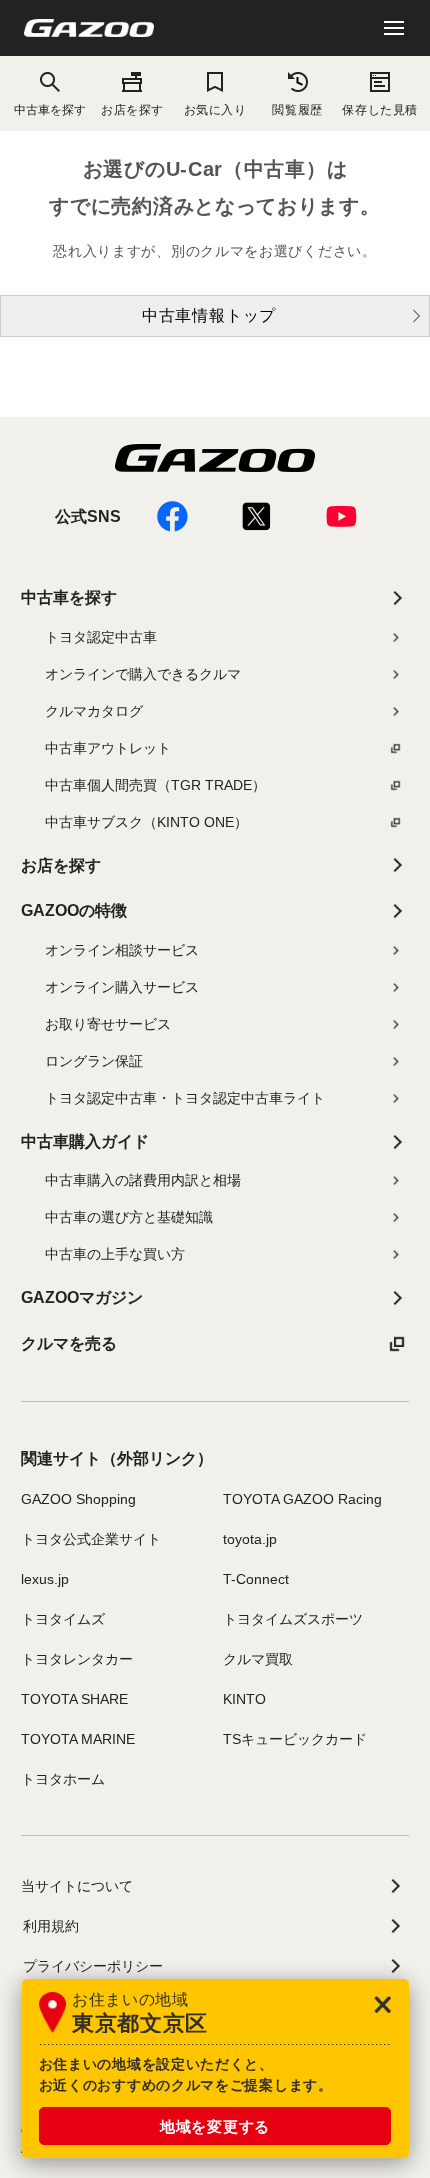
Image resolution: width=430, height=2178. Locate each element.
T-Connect (256, 1579)
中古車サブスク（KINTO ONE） (146, 822)
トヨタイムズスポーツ (293, 1619)
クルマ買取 (258, 1659)
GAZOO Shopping (78, 1499)
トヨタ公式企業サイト (91, 1539)
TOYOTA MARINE (78, 1739)
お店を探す (132, 109)
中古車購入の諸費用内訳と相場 (143, 1180)
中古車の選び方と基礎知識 (129, 1217)
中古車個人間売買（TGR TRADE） (155, 785)
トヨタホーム (63, 1779)
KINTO (244, 1699)
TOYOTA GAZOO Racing (302, 1499)
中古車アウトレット (108, 748)
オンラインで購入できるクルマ (143, 674)
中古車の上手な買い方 (115, 1254)
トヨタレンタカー (77, 1659)
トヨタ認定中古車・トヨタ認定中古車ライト (185, 1098)
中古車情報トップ (209, 315)
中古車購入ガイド (85, 1141)
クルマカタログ (94, 711)
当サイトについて (77, 1886)
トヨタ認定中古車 (101, 637)
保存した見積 (379, 109)
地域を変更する (215, 2126)
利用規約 (51, 1926)
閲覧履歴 (297, 109)
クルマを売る (69, 1343)
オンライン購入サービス (122, 987)
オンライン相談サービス (122, 950)
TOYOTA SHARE (74, 1699)
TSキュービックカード (295, 1739)
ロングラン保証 (94, 1061)
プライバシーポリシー (93, 1966)
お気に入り (215, 109)
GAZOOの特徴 (74, 910)
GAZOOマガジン (82, 1297)
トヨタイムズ (63, 1619)
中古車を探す (69, 597)
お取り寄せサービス (108, 1024)
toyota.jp (250, 1539)
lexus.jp (45, 1579)
